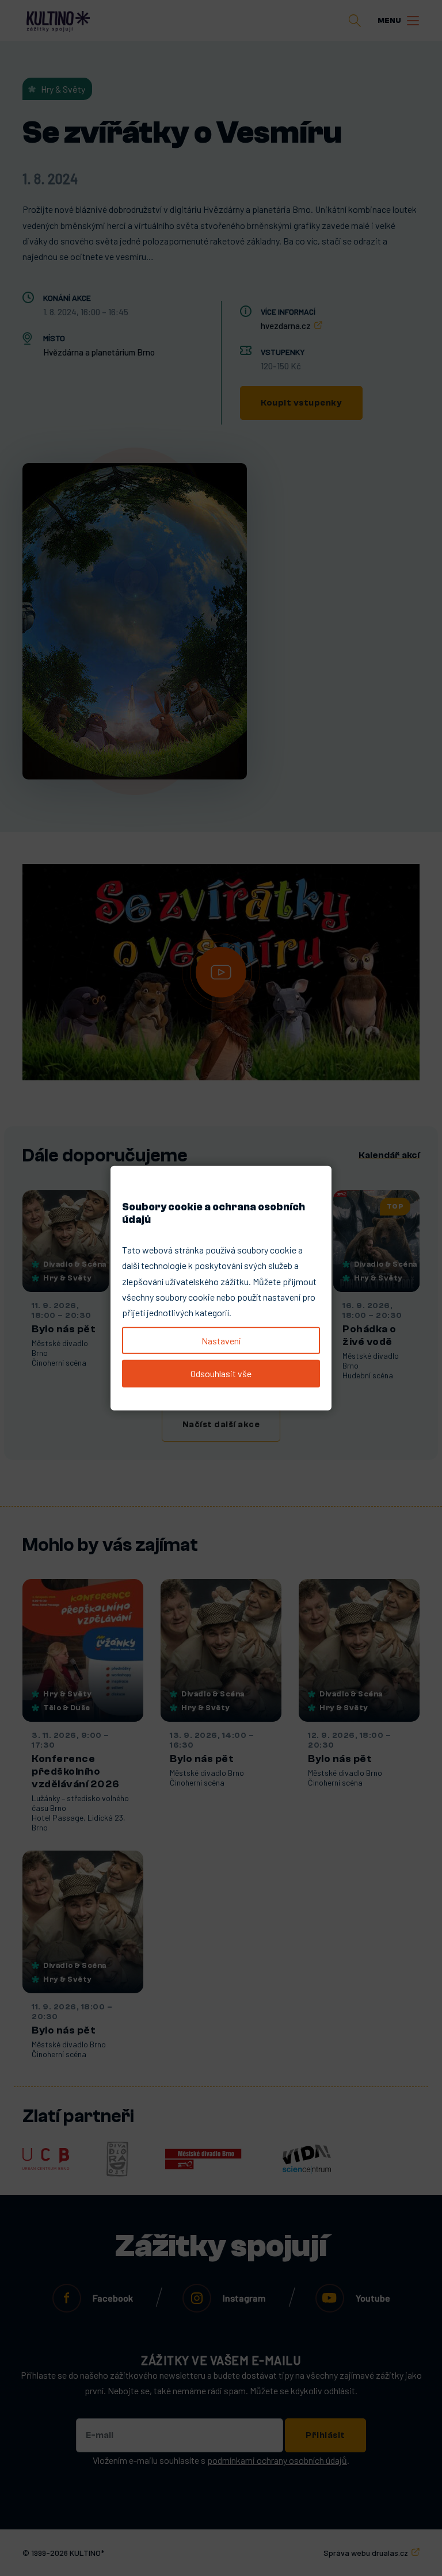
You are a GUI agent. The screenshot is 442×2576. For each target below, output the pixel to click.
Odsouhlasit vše (221, 1373)
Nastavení (221, 1341)
